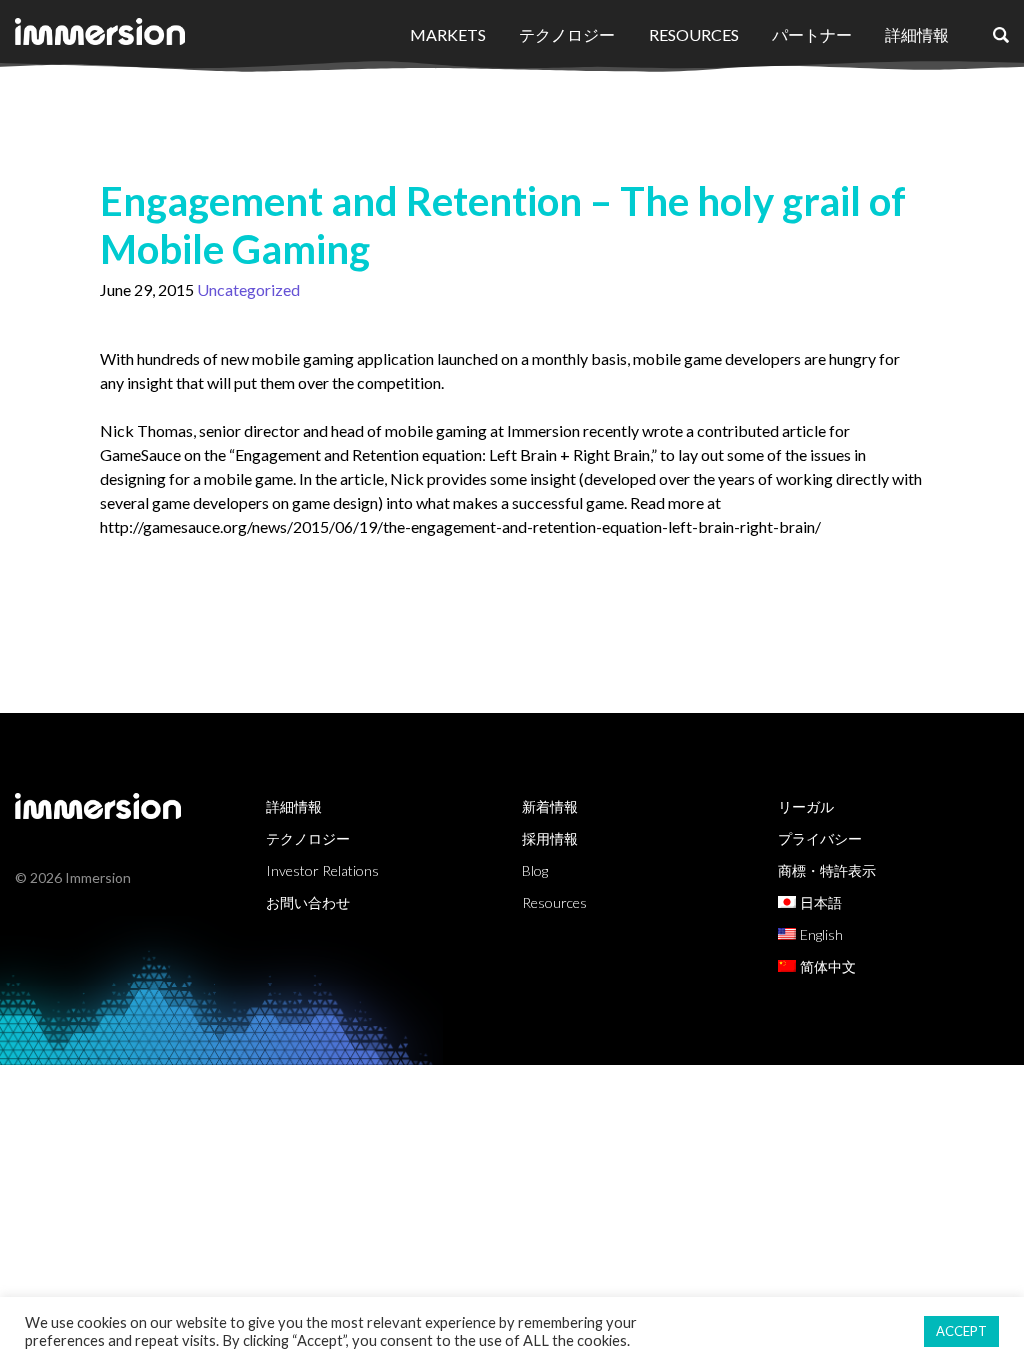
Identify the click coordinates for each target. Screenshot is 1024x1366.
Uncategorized (248, 289)
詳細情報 (917, 34)
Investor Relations (322, 870)
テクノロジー (567, 34)
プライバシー (820, 838)
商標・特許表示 (827, 870)
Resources (694, 34)
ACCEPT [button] (961, 1331)
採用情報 (550, 838)
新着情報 (550, 806)
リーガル (806, 806)
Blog (535, 870)
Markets (448, 34)
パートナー (812, 34)
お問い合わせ (308, 902)
